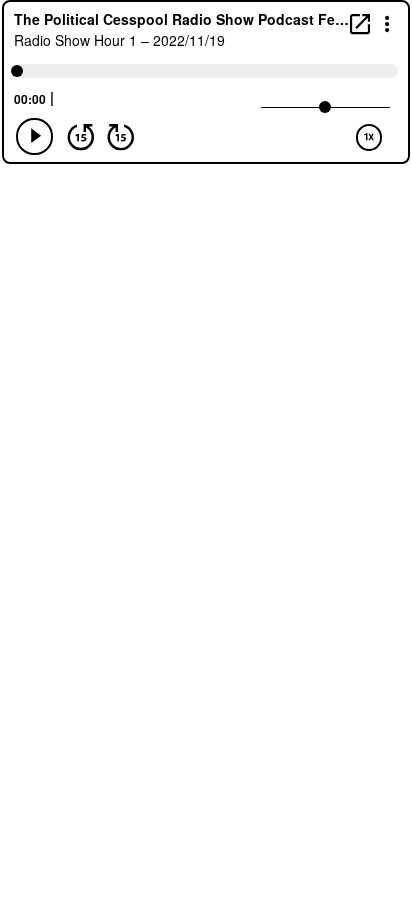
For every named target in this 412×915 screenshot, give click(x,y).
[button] (387, 22)
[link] (360, 23)
